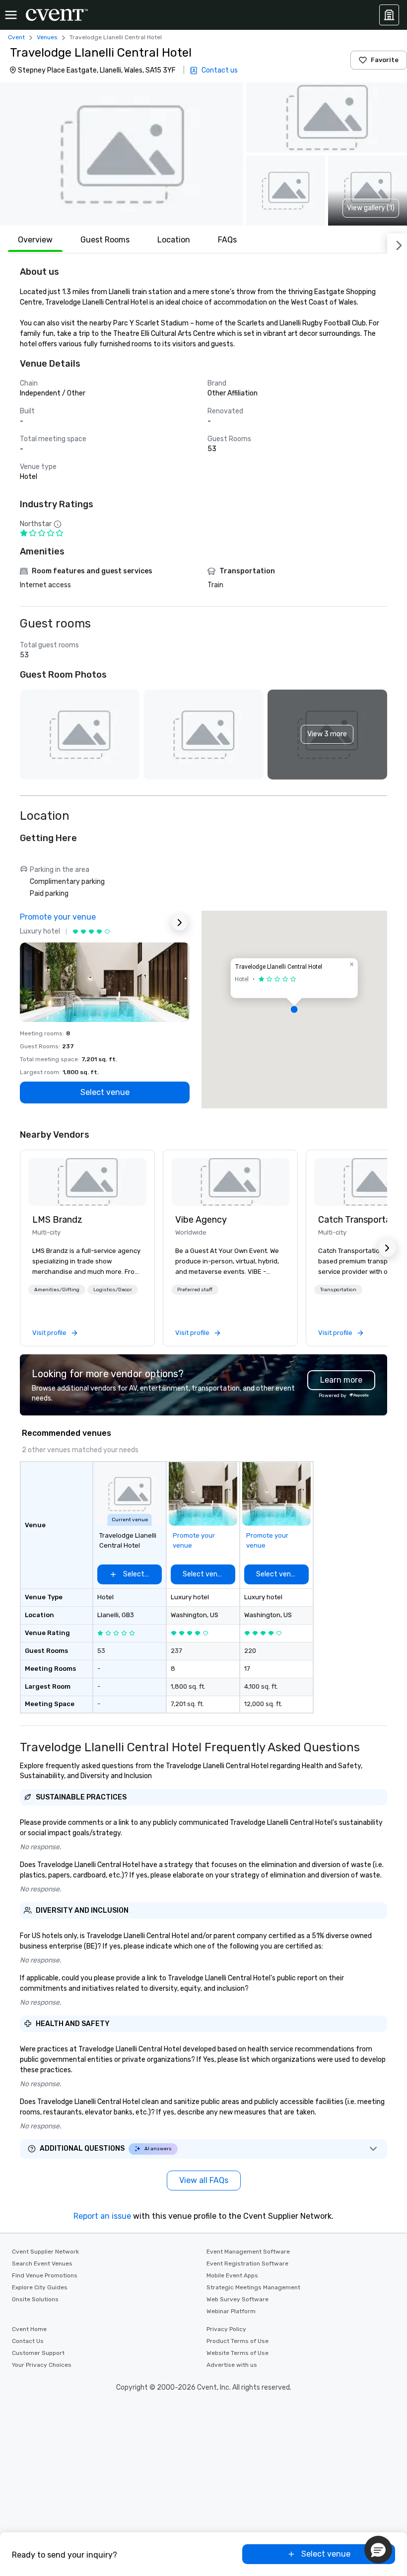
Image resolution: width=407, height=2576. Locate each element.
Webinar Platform (231, 2311)
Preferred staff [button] (195, 1290)
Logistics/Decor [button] (113, 1290)
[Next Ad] (180, 923)
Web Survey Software (237, 2299)
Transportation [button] (338, 1290)
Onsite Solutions (35, 2299)
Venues (47, 37)
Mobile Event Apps (232, 2275)
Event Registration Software (247, 2264)
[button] (122, 154)
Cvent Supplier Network (45, 2252)
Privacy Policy (226, 2329)
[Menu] (11, 15)
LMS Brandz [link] (57, 1220)
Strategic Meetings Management (253, 2287)
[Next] (397, 243)
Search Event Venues (42, 2264)
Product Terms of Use (237, 2341)
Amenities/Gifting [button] (57, 1290)
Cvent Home (29, 2329)
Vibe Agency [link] (201, 1220)
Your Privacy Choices (42, 2365)
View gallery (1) (371, 208)
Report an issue (102, 2216)
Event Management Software (248, 2252)
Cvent (16, 37)
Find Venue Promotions (45, 2275)
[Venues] (389, 15)
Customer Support (38, 2353)
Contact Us (28, 2341)
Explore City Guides (40, 2287)
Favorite (385, 60)
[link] (87, 1182)
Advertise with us (232, 2365)
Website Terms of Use (237, 2353)
